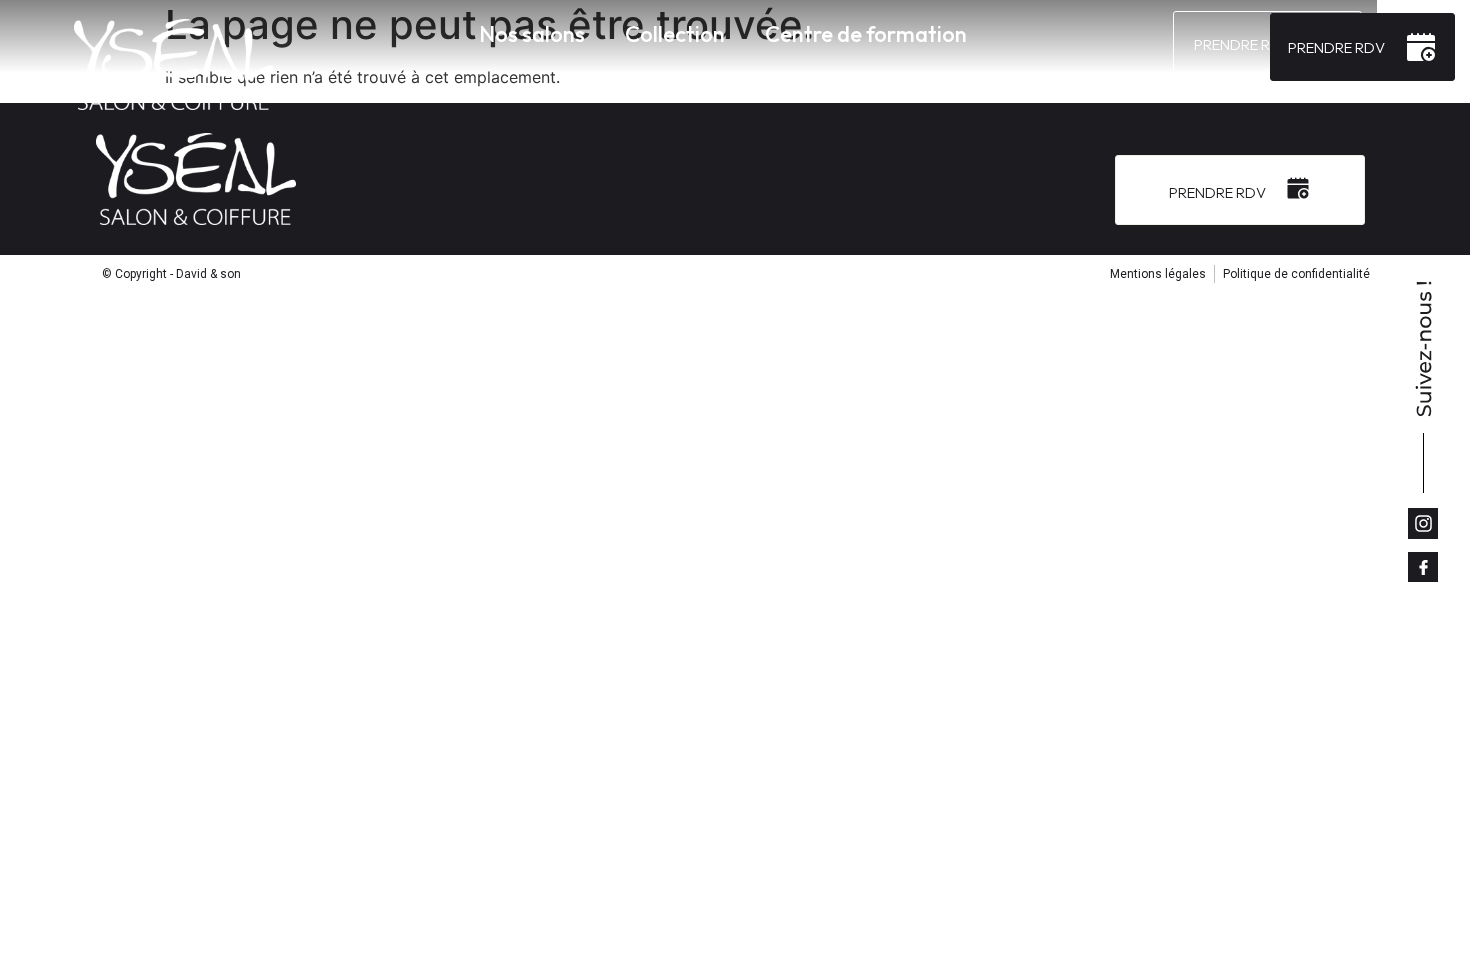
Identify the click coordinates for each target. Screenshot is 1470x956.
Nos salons (532, 34)
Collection (675, 34)
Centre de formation (866, 34)
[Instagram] (1423, 523)
